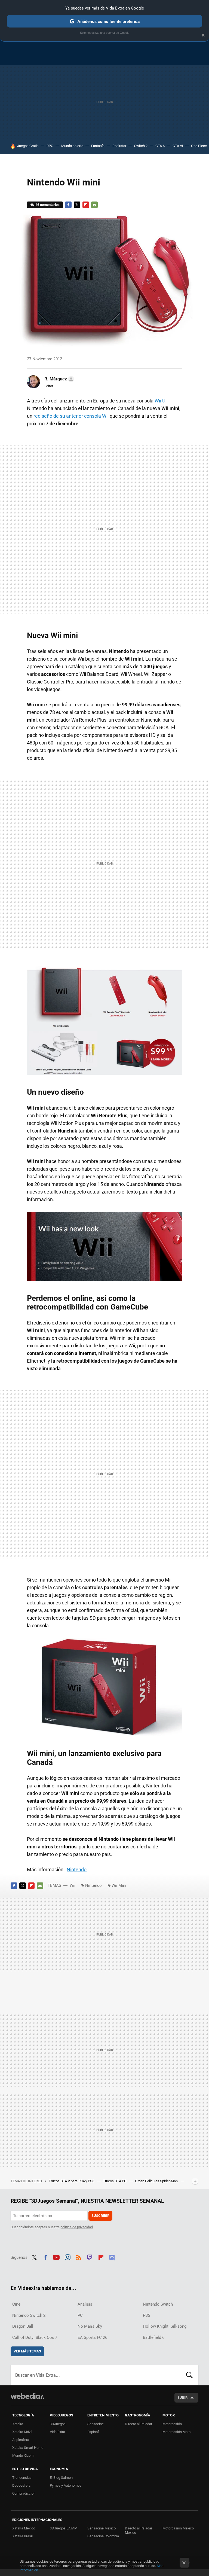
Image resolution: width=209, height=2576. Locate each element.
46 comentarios (47, 205)
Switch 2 (141, 146)
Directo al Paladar (139, 2424)
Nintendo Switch (158, 2304)
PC (80, 2315)
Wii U (160, 401)
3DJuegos (58, 2424)
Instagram (67, 2257)
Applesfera (21, 2440)
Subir (182, 2398)
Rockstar (119, 146)
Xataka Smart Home (28, 2448)
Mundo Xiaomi (23, 2456)
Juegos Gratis (28, 146)
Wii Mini (119, 1885)
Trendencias (22, 2478)
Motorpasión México (178, 2528)
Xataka (18, 2424)
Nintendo (77, 1870)
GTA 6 (160, 146)
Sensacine (96, 2424)
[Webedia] (27, 2396)
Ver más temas (27, 2351)
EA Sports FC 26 (92, 2337)
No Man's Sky (90, 2326)
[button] (58, 379)
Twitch (90, 2257)
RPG (50, 146)
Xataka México (24, 2528)
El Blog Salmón (61, 2478)
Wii (73, 1885)
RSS (79, 2257)
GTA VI (178, 146)
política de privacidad (77, 2227)
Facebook (68, 205)
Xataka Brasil (22, 2536)
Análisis (85, 2304)
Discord (112, 2257)
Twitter (77, 205)
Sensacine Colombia (103, 2536)
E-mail (94, 205)
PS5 (146, 2315)
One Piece (199, 146)
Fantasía (98, 146)
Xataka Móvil (22, 2432)
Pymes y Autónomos (66, 2485)
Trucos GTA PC (115, 2181)
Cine (16, 2304)
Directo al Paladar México (139, 2530)
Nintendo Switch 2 (29, 2315)
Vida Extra (57, 2432)
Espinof (93, 2432)
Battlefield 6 (154, 2337)
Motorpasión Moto (176, 2432)
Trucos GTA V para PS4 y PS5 (72, 2181)
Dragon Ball (23, 2326)
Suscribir (100, 2216)
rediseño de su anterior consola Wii (71, 416)
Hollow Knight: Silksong (165, 2326)
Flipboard (86, 205)
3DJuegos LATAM (64, 2528)
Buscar (189, 2375)
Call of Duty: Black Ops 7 (35, 2337)
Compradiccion (24, 2493)
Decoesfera (21, 2485)
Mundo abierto (72, 146)
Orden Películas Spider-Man (157, 2181)
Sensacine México (102, 2528)
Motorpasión (172, 2424)
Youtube (56, 2257)
